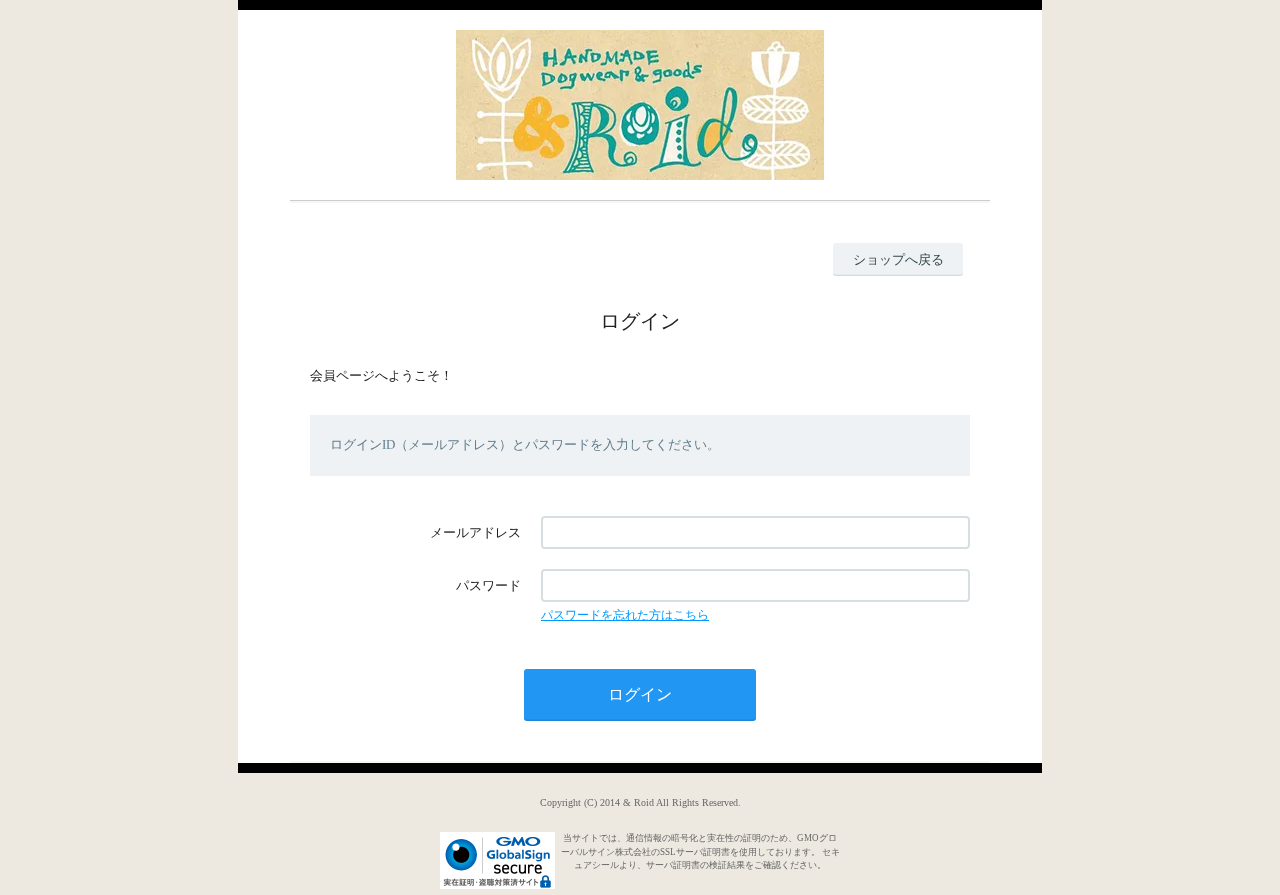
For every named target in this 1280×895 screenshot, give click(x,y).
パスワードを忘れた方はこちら (625, 615)
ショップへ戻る (898, 259)
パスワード (488, 585)
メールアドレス (475, 532)
